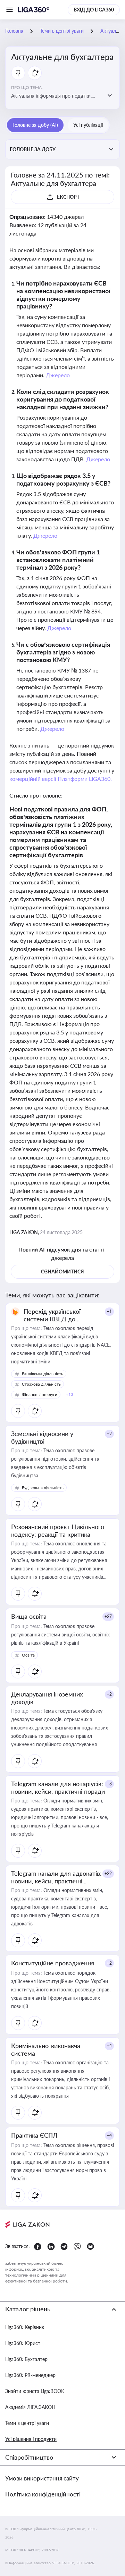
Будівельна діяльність (43, 1488)
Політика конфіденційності (43, 2494)
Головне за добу (33, 149)
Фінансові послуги (40, 1394)
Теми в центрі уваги (27, 2423)
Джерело (58, 375)
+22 (108, 1873)
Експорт (68, 197)
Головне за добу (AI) (35, 125)
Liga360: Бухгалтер (26, 2359)
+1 (109, 1311)
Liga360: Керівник (25, 2327)
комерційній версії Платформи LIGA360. (61, 779)
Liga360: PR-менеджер (30, 2375)
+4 (109, 2046)
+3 (109, 1784)
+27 (108, 1616)
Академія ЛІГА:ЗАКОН (30, 2407)
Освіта (28, 1655)
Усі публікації (88, 125)
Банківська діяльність (43, 1374)
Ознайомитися (62, 1272)
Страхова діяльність (41, 1384)
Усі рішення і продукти (31, 2439)
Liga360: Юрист (23, 2343)
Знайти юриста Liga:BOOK (35, 2391)
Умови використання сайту (42, 2478)
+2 (109, 1434)
